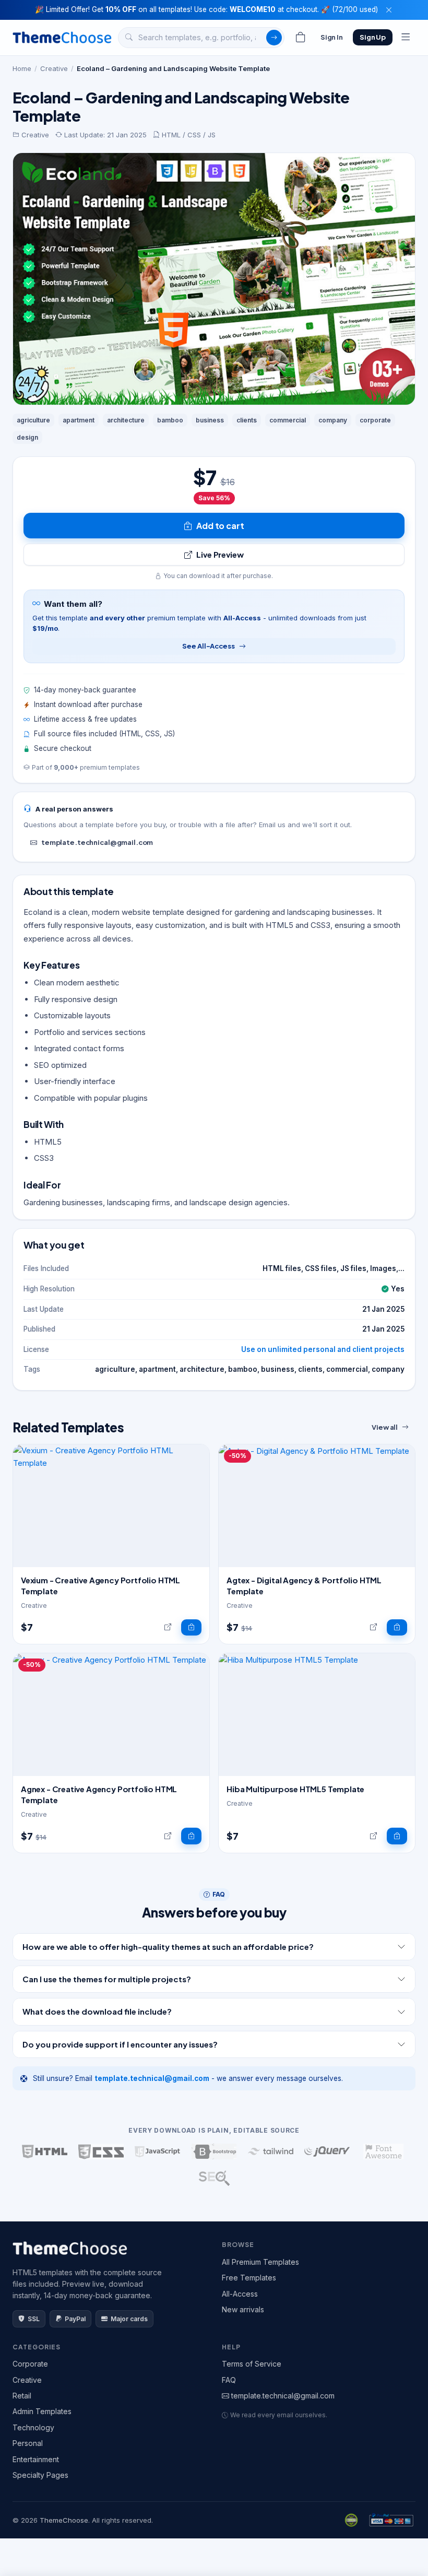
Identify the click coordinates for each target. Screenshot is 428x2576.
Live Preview (220, 554)
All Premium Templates (260, 2262)
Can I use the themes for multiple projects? (107, 1979)
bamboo (170, 420)
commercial (288, 420)
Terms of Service (252, 2364)
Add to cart (220, 526)
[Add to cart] (191, 1628)
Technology (33, 2427)
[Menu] (406, 38)
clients (247, 420)
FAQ (229, 2380)
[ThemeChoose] (62, 37)
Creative (54, 68)
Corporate (30, 2364)
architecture (126, 420)
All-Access (240, 2294)
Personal (28, 2443)
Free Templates (249, 2278)
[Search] (274, 38)
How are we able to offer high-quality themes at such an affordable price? (168, 1946)
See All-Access (208, 646)
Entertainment (36, 2459)
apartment (79, 420)
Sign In (332, 37)
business (210, 420)
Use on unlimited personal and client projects (323, 1349)
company (333, 420)
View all (385, 1427)
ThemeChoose (64, 2520)
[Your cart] (301, 38)
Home (22, 68)
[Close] (389, 10)
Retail (22, 2396)
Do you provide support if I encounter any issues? (120, 2044)
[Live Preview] (168, 1628)
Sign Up (373, 37)
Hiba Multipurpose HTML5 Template (295, 1789)
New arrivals (243, 2309)
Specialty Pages (40, 2475)
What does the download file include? (97, 2011)
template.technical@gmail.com (97, 842)
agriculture (33, 420)
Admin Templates (42, 2411)
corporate (375, 420)
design (27, 437)
